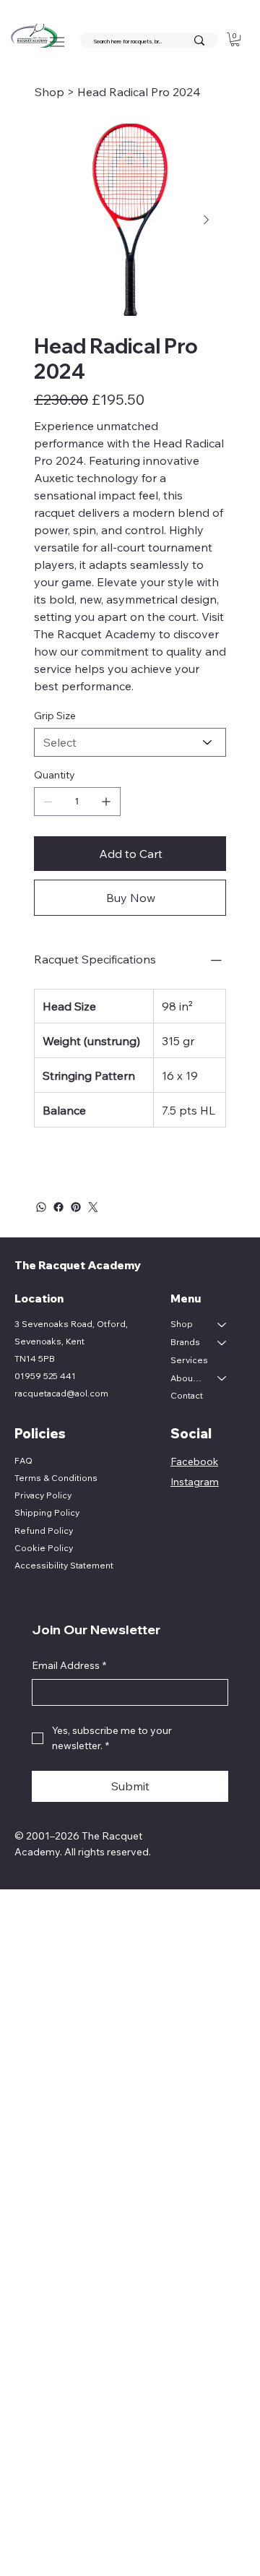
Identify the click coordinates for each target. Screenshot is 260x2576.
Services (189, 1360)
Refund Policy (44, 1530)
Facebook (194, 1461)
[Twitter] (93, 1207)
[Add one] (106, 802)
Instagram (195, 1482)
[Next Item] (206, 220)
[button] (235, 39)
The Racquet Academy (79, 1265)
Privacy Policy (43, 1495)
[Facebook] (58, 1207)
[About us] (222, 1379)
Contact (187, 1395)
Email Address (69, 1665)
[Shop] (222, 1325)
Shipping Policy (47, 1512)
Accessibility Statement (64, 1565)
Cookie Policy (44, 1548)
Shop (182, 1324)
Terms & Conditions (56, 1478)
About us (187, 1378)
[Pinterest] (76, 1207)
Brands (185, 1342)
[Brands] (222, 1343)
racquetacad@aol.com (61, 1393)
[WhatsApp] (41, 1207)
